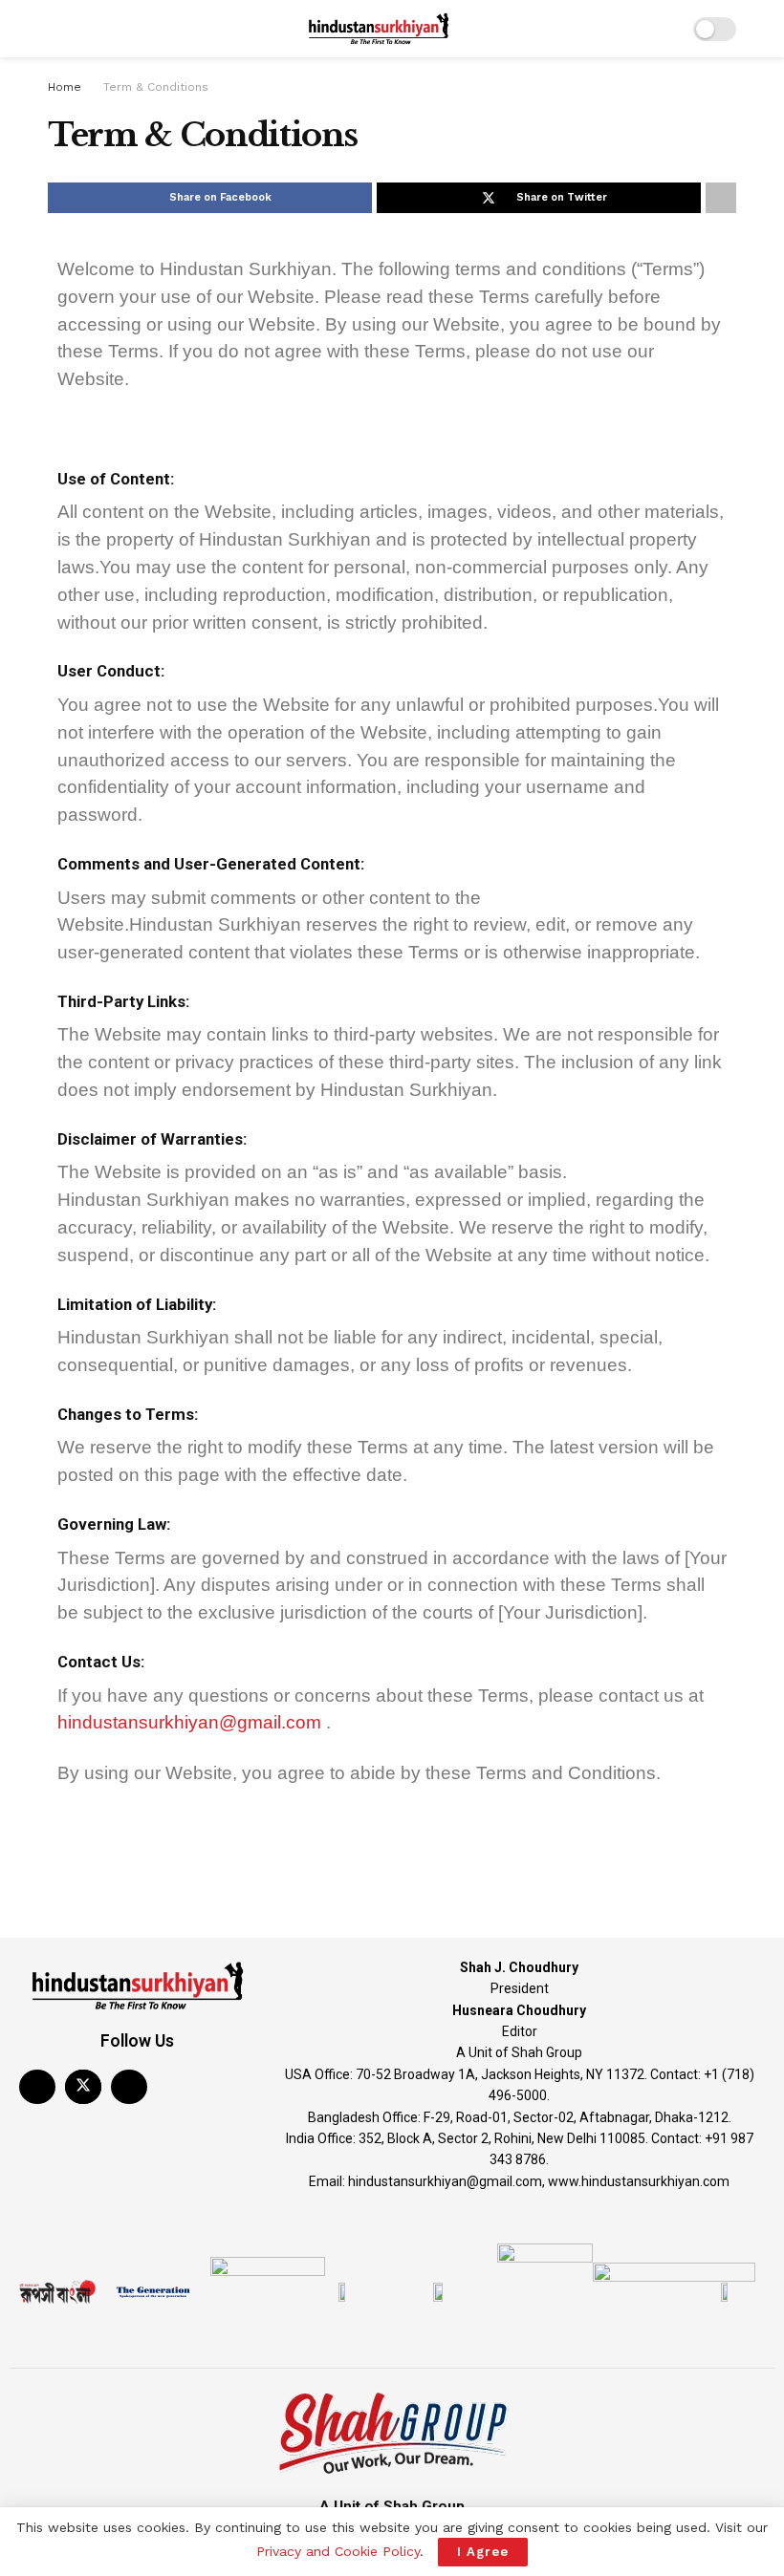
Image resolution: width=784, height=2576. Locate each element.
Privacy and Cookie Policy (338, 2551)
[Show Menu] (56, 29)
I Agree (483, 2552)
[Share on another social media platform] (721, 198)
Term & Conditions (156, 87)
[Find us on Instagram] (129, 2087)
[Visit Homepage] (379, 29)
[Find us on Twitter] (83, 2087)
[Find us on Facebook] (37, 2087)
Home (65, 87)
